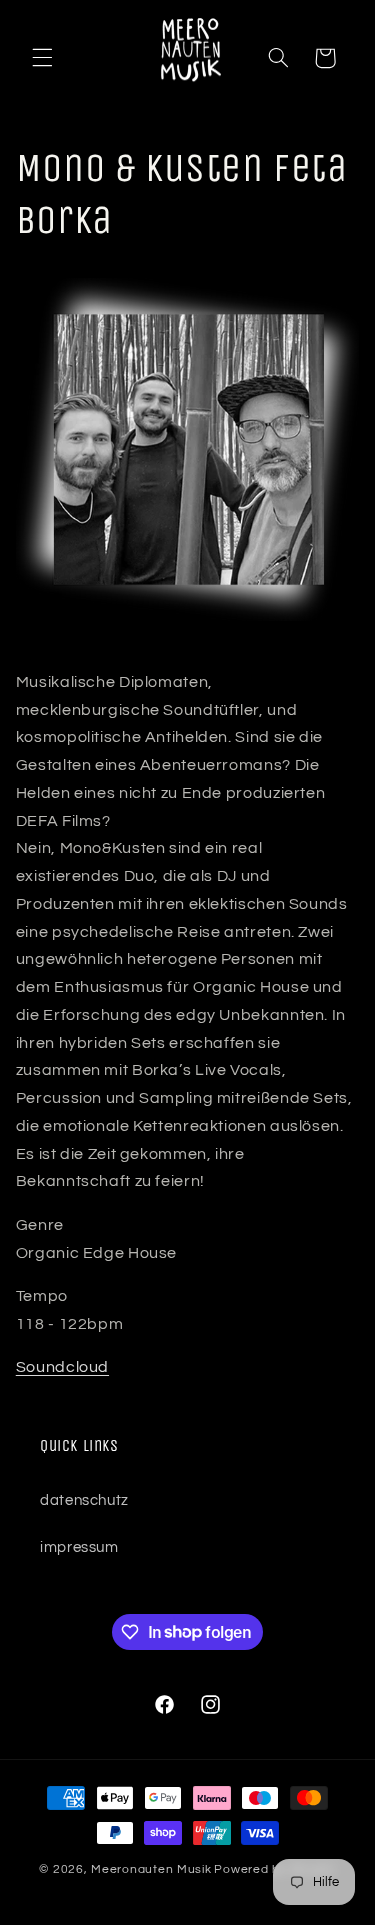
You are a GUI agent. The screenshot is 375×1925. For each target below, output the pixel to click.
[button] (42, 58)
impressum (79, 1547)
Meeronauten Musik (151, 1869)
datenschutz (84, 1500)
